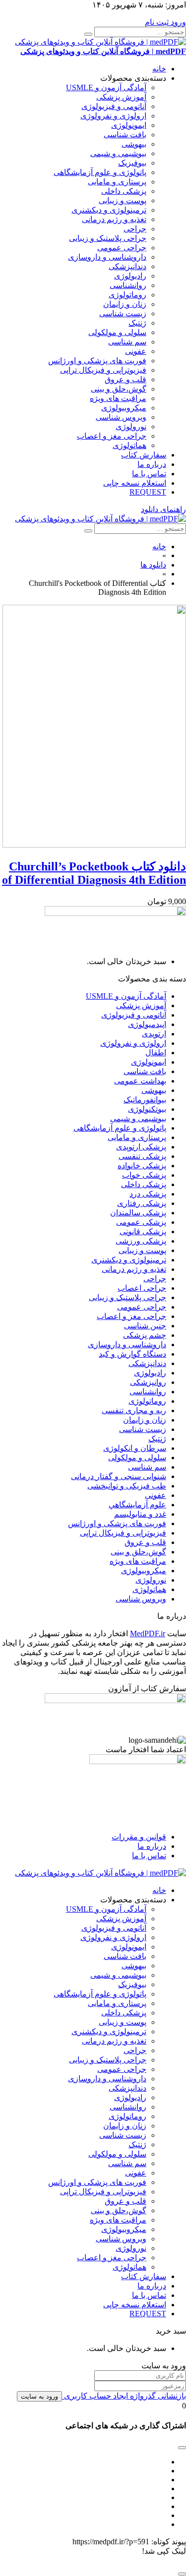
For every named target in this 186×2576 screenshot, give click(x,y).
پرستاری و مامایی (117, 182)
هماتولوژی (129, 445)
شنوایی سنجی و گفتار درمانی (119, 1476)
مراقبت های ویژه (118, 398)
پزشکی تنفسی (142, 1156)
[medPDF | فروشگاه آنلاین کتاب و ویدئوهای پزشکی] (100, 519)
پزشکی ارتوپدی (141, 1147)
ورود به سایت (39, 2396)
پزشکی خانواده (142, 1166)
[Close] (182, 2574)
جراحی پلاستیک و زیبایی (108, 238)
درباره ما (152, 464)
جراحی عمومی (122, 248)
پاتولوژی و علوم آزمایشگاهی (100, 172)
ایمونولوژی (129, 125)
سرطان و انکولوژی (135, 1448)
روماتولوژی (127, 295)
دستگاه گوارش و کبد (132, 1354)
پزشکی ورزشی (141, 1241)
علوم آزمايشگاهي (137, 1505)
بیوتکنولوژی (147, 1109)
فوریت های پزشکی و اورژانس (97, 361)
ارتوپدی (154, 1034)
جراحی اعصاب (142, 1288)
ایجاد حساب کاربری (95, 2396)
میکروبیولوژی (124, 408)
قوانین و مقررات (139, 1837)
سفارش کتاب (144, 455)
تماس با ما (149, 474)
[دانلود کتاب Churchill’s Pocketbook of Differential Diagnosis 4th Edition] (94, 845)
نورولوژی (131, 427)
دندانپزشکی (127, 266)
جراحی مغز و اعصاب (112, 436)
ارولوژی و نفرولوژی (113, 116)
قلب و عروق (125, 379)
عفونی (136, 351)
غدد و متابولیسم (140, 1514)
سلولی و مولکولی (117, 332)
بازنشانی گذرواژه (157, 2396)
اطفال (156, 1053)
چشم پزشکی (145, 1335)
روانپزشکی (148, 1382)
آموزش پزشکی (121, 97)
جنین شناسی (145, 1326)
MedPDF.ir (148, 1633)
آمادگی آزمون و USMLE (106, 87)
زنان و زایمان (125, 304)
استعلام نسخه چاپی (135, 483)
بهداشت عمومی (140, 1081)
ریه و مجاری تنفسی (134, 1410)
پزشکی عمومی (141, 1222)
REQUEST (148, 492)
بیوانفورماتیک (145, 1100)
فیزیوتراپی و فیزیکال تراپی (103, 370)
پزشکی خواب (144, 1175)
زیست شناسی (123, 314)
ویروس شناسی (121, 417)
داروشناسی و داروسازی (107, 257)
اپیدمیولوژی (147, 1024)
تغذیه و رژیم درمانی (114, 219)
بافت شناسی (125, 135)
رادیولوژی (130, 276)
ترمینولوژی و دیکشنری (109, 210)
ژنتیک (137, 323)
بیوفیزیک (132, 163)
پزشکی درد (148, 1194)
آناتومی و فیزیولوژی (114, 106)
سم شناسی (127, 342)
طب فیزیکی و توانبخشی (127, 1486)
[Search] (88, 34)
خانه (159, 69)
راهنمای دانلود (163, 509)
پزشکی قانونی (143, 1231)
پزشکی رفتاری (142, 1203)
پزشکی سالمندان (138, 1213)
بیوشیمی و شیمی (118, 153)
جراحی (135, 229)
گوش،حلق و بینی (119, 389)
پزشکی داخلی (124, 191)
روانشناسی (128, 285)
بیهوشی (134, 144)
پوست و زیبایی (123, 200)
